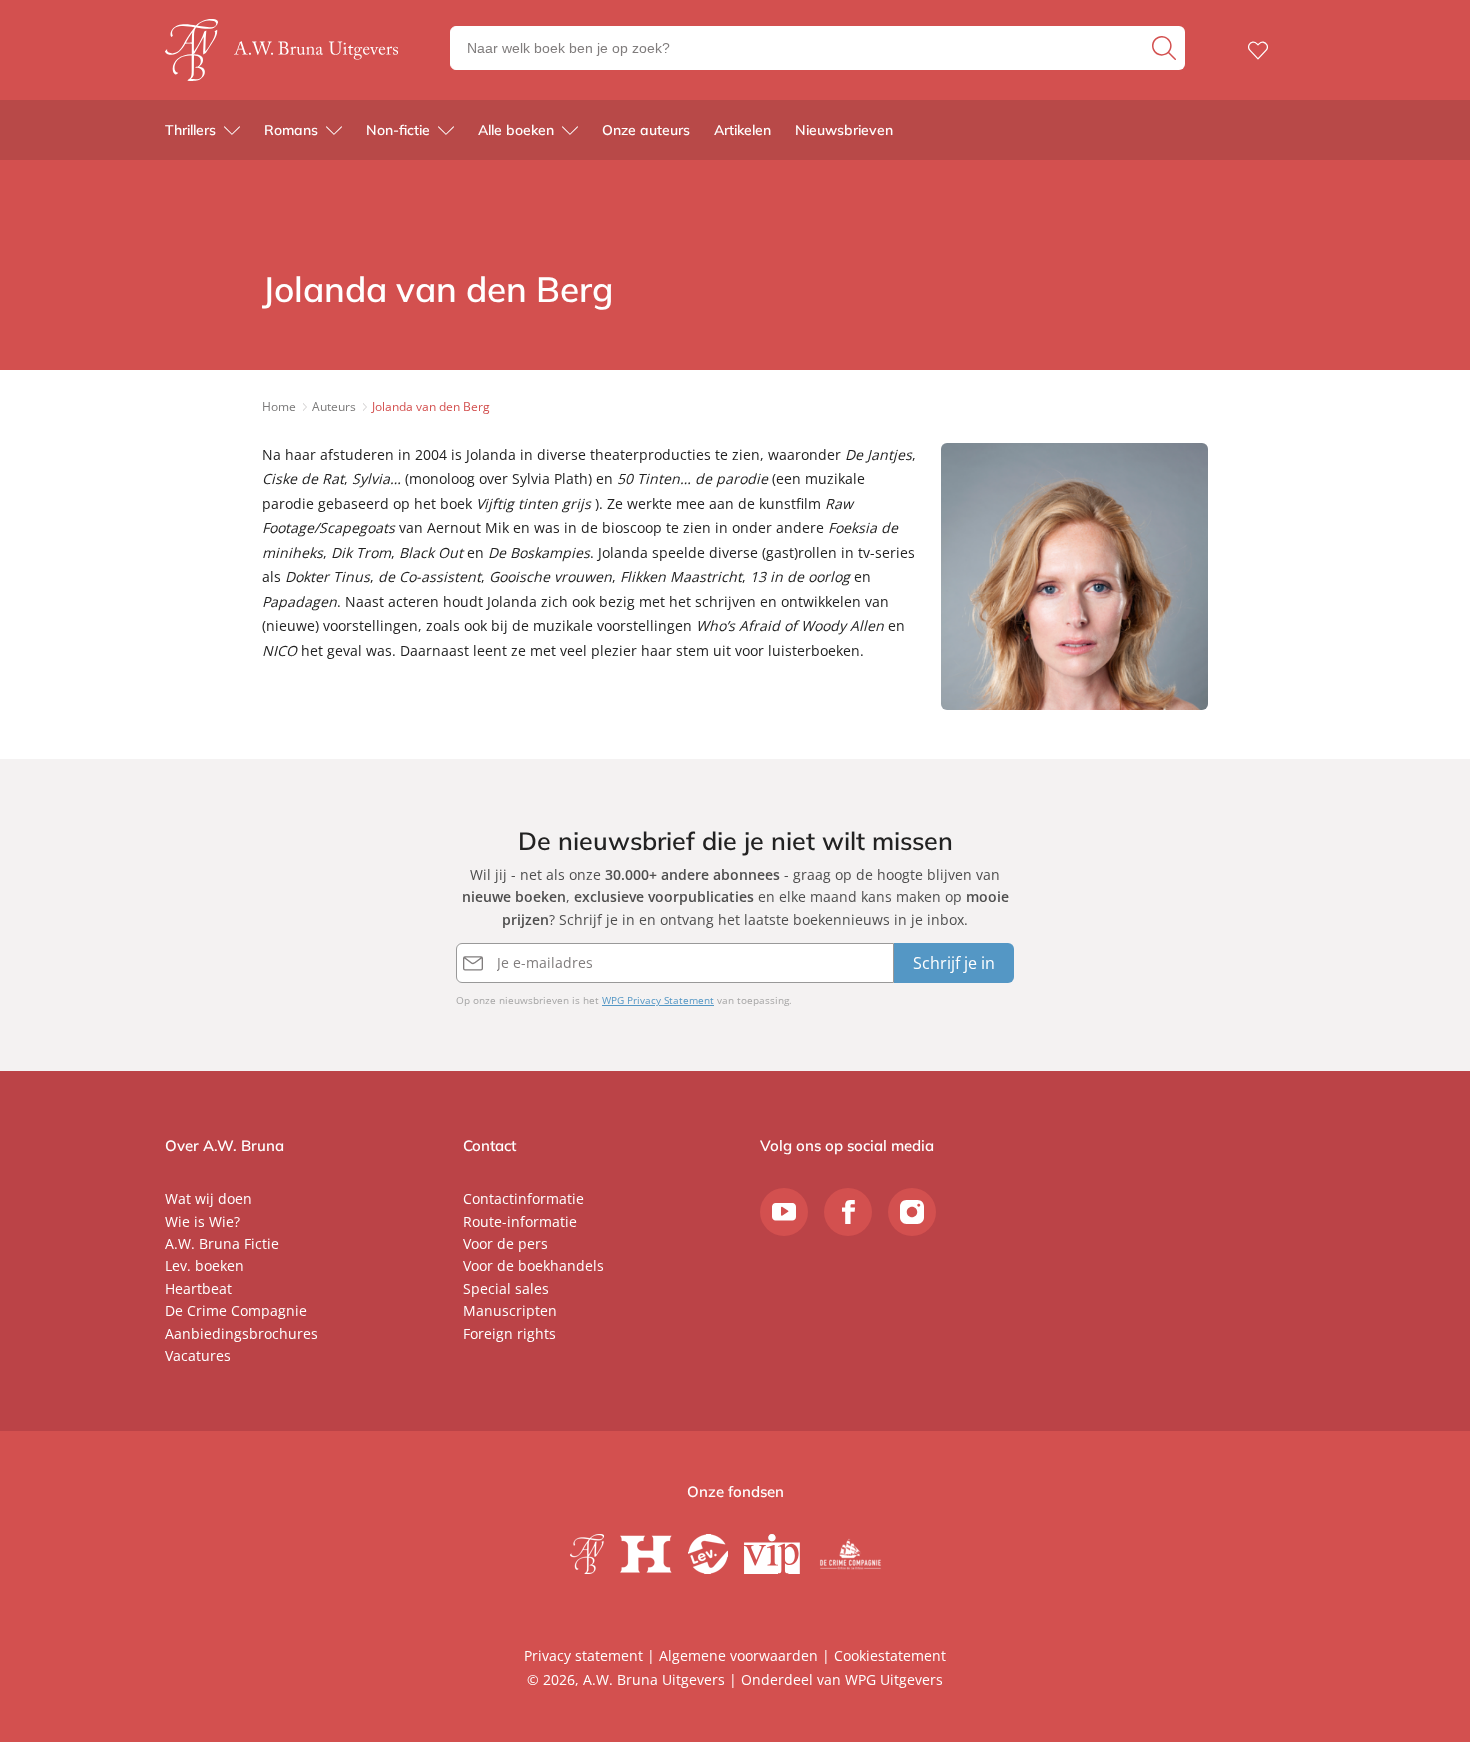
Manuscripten (510, 1310)
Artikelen (742, 130)
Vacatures (198, 1355)
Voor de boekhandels (533, 1265)
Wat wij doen (208, 1198)
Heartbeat (198, 1288)
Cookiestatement (890, 1655)
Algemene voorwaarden (738, 1655)
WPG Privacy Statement (658, 1000)
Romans (291, 130)
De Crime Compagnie (236, 1310)
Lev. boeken (204, 1265)
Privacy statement (583, 1655)
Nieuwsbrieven (844, 130)
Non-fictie (398, 130)
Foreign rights (509, 1333)
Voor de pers (505, 1243)
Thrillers (190, 130)
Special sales (506, 1288)
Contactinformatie (523, 1198)
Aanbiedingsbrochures (241, 1333)
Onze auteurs (646, 130)
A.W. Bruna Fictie (222, 1243)
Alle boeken (516, 130)
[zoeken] (1166, 48)
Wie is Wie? (202, 1221)
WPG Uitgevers (894, 1679)
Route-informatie (520, 1221)
